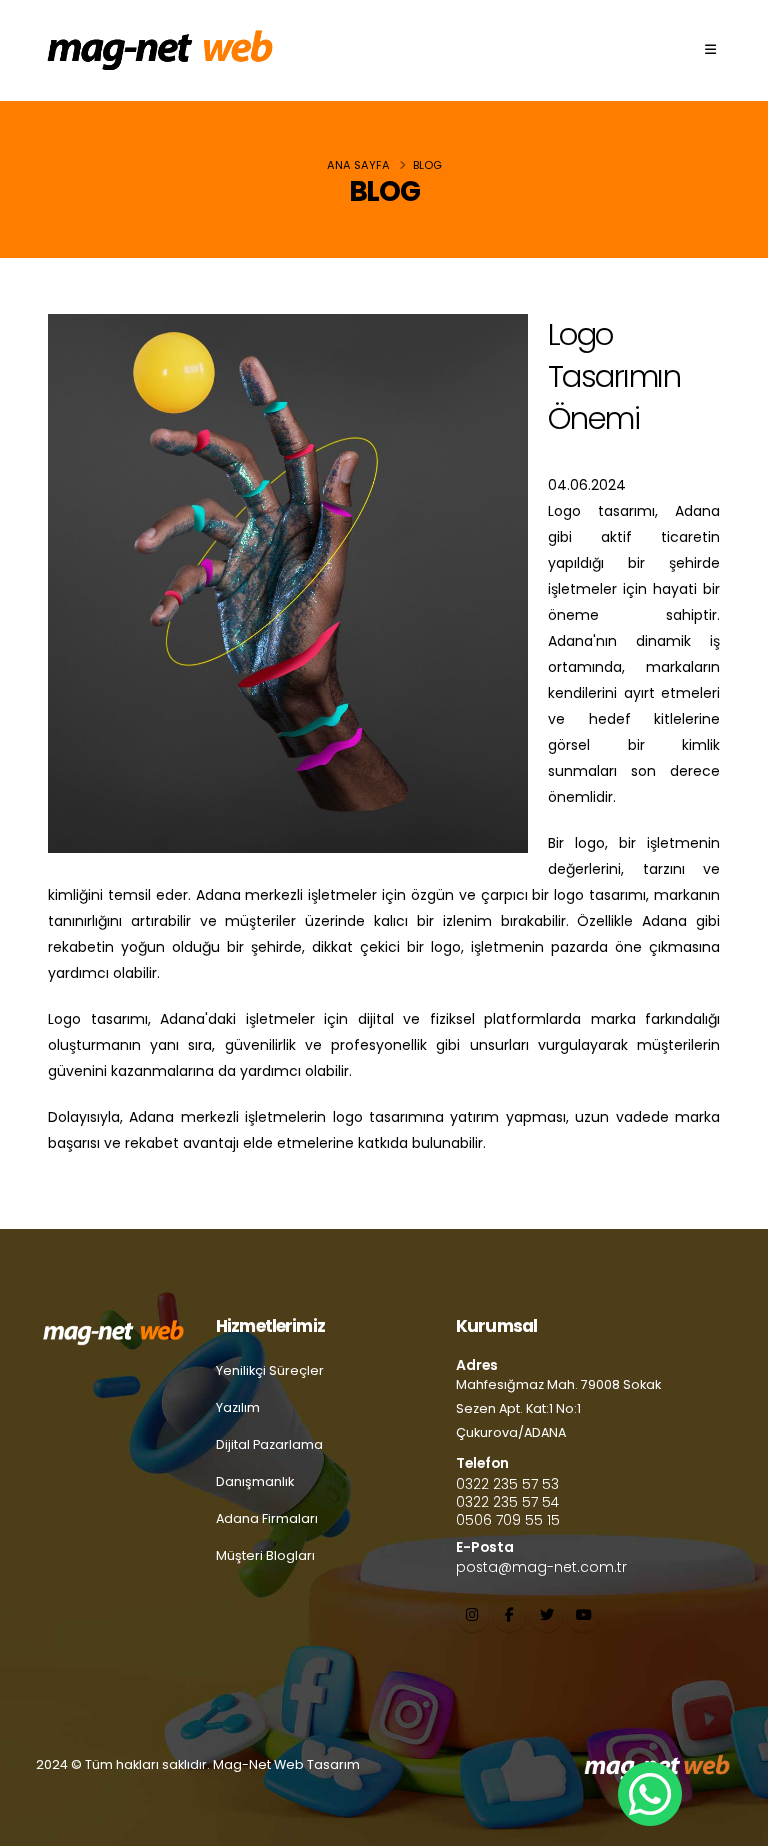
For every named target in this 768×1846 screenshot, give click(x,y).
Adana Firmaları (267, 1518)
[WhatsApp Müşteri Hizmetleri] (648, 1794)
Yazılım (238, 1407)
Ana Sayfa (358, 165)
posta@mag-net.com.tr (541, 1567)
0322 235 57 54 (507, 1502)
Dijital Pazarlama (269, 1444)
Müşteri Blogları (265, 1555)
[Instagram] (472, 1615)
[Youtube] (583, 1615)
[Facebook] (509, 1615)
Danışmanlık (255, 1481)
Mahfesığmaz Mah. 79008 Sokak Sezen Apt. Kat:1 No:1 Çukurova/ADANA (558, 1408)
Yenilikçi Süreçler (270, 1370)
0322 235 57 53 (507, 1484)
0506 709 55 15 (508, 1520)
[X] (546, 1615)
